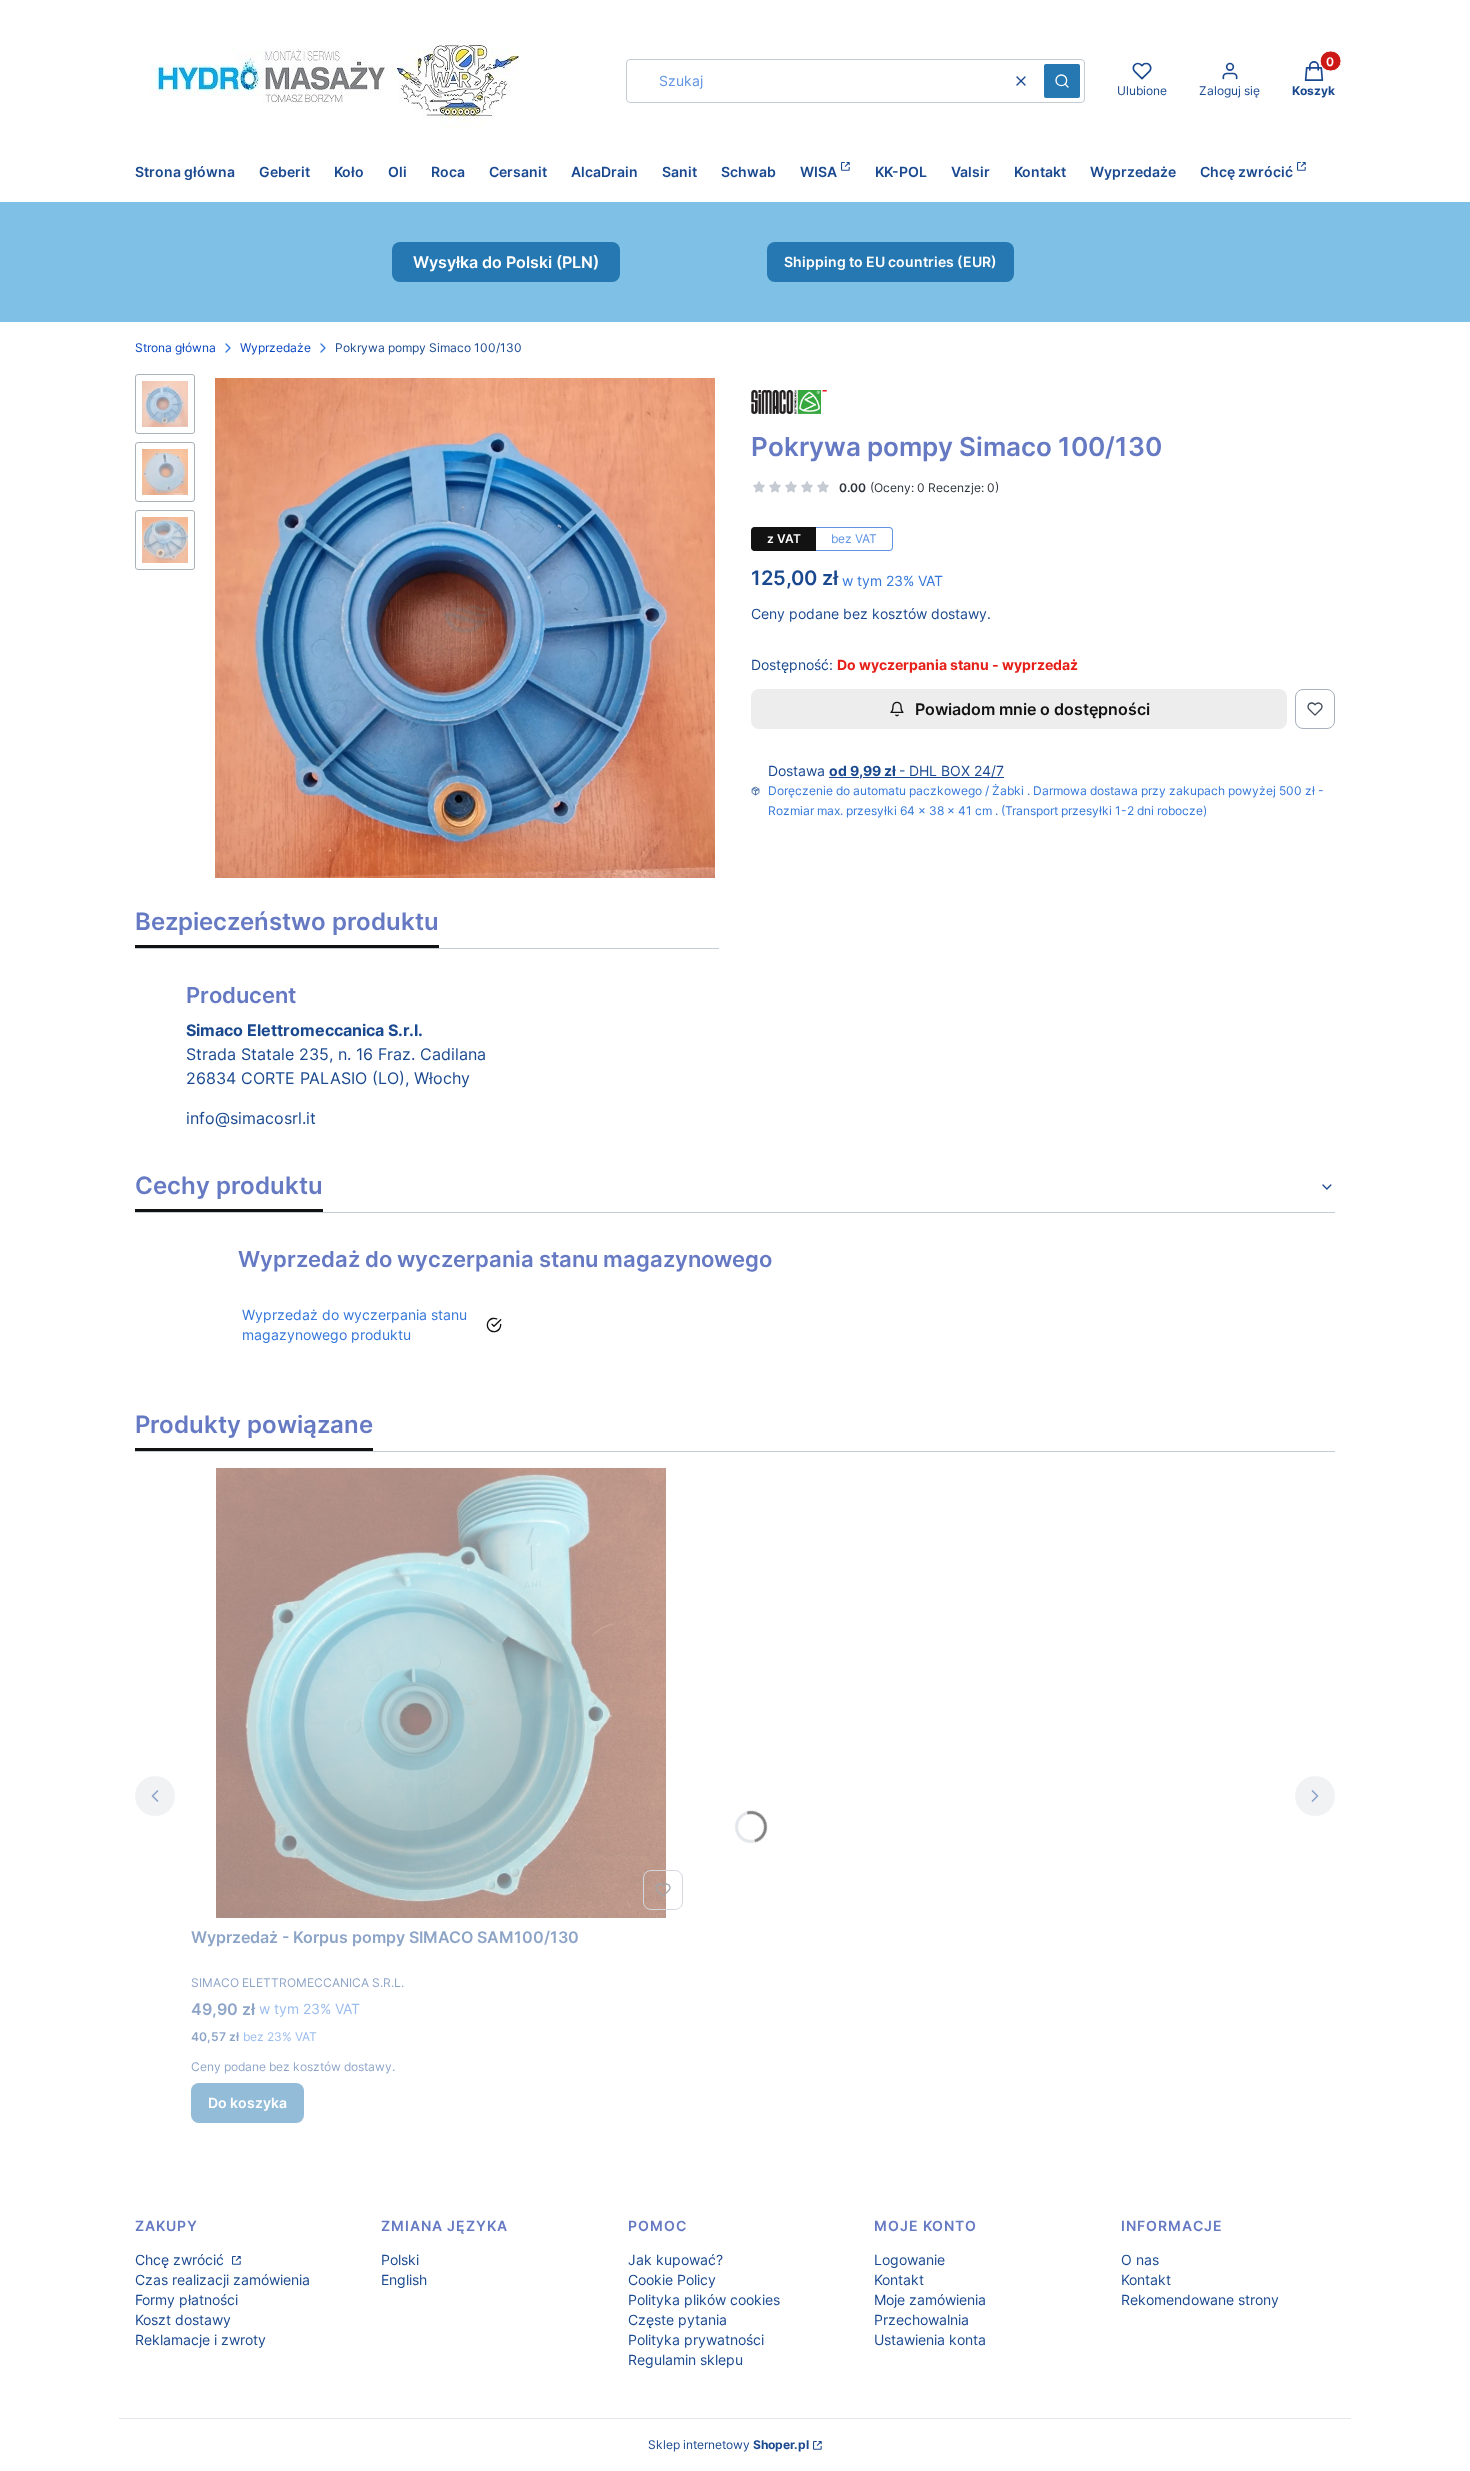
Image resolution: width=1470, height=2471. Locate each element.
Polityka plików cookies (704, 2299)
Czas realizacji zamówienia (222, 2279)
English (404, 2279)
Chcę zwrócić (181, 2259)
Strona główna (175, 347)
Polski (400, 2259)
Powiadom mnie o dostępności (1032, 709)
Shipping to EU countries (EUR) (890, 261)
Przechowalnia (921, 2319)
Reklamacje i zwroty (200, 2339)
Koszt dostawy (183, 2319)
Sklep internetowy (728, 2444)
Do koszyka (247, 2102)
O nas (1140, 2259)
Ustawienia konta (930, 2339)
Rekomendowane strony (1200, 2299)
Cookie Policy (672, 2279)
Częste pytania (677, 2319)
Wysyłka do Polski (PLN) (506, 262)
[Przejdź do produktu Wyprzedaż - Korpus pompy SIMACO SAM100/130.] (441, 1693)
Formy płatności (186, 2299)
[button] (1062, 81)
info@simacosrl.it (251, 1118)
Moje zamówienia (930, 2299)
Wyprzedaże (275, 347)
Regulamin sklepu (685, 2359)
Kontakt (899, 2279)
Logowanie (909, 2259)
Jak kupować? (675, 2259)
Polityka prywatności (696, 2339)
